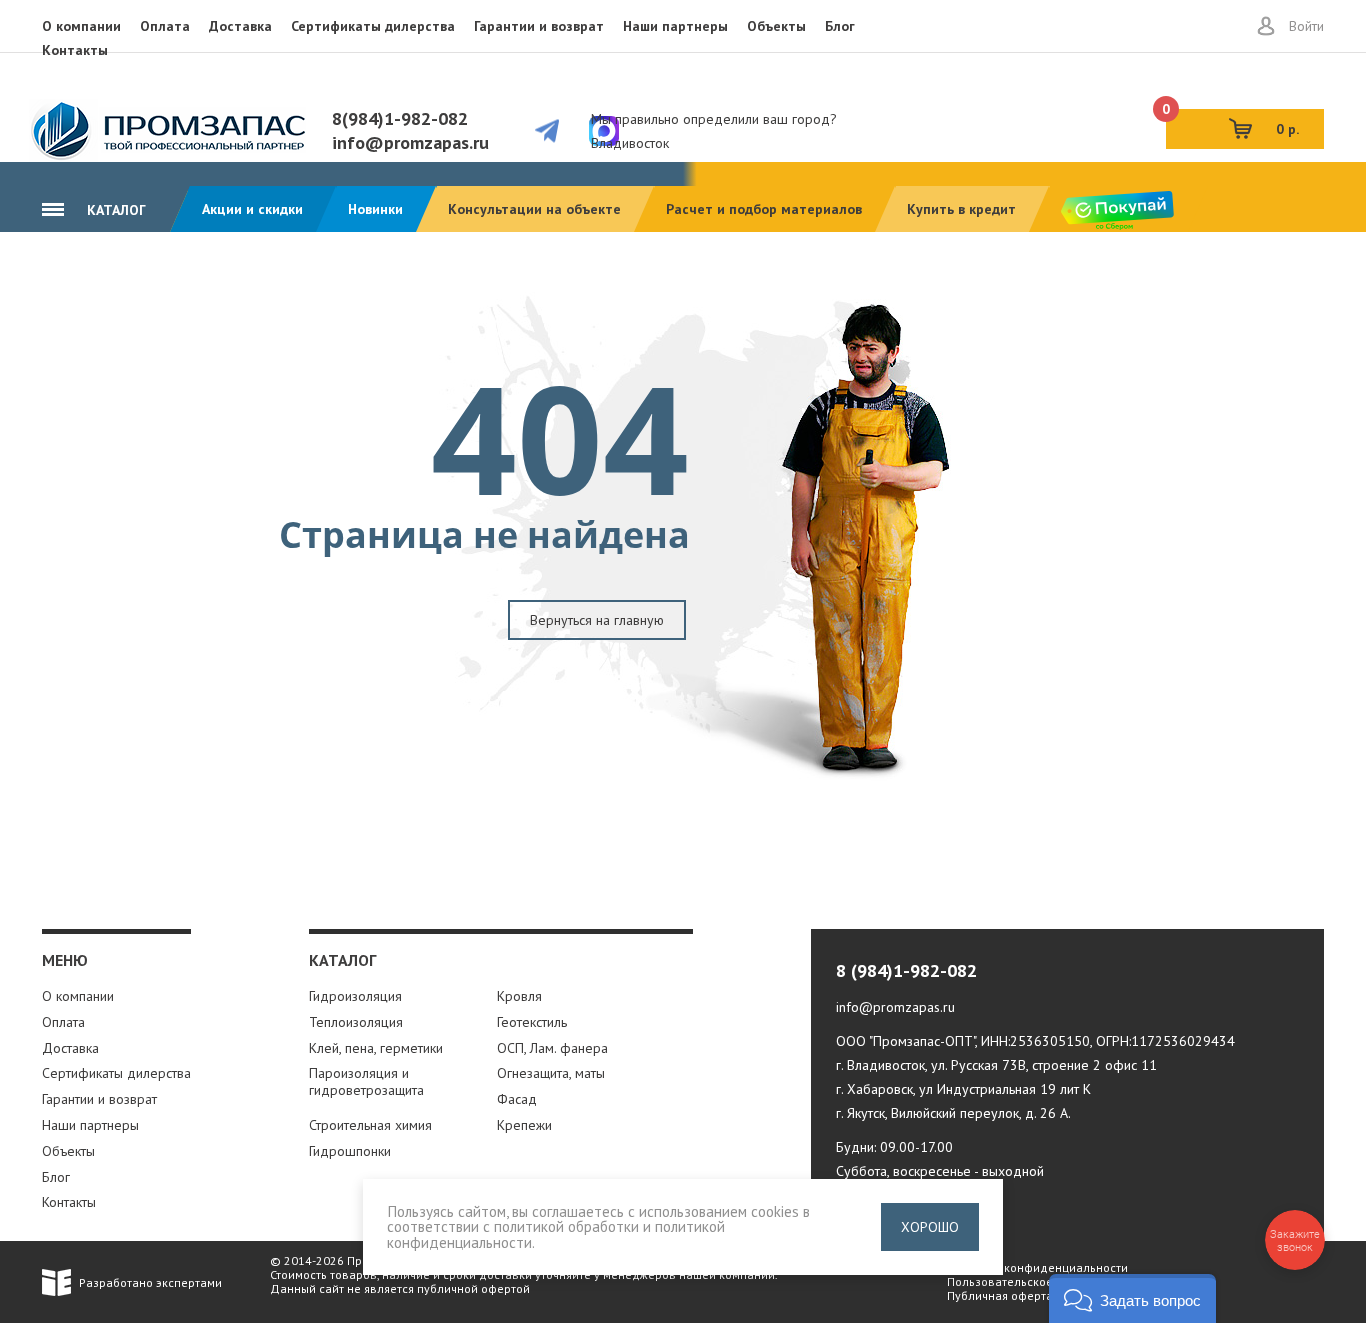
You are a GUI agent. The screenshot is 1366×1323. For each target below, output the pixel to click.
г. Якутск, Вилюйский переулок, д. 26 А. (953, 1113)
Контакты (75, 50)
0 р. (1232, 123)
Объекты (776, 26)
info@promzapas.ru (410, 142)
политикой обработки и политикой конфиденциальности (556, 1233)
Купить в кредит (961, 209)
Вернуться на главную (597, 620)
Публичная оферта (1000, 1295)
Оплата (165, 26)
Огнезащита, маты (551, 1073)
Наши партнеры (675, 26)
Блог (840, 26)
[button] (1132, 1298)
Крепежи (524, 1125)
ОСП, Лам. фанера (552, 1048)
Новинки (375, 209)
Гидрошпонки (350, 1151)
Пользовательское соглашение (1036, 1281)
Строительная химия (370, 1125)
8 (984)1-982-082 (906, 970)
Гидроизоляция (355, 996)
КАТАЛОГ (114, 210)
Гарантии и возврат (539, 26)
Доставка (240, 26)
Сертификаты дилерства (373, 26)
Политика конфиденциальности (1037, 1267)
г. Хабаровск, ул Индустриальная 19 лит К (963, 1089)
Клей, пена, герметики (376, 1048)
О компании (81, 26)
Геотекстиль (532, 1022)
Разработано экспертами (150, 1282)
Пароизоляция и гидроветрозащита (366, 1081)
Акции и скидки (252, 209)
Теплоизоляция (356, 1022)
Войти (1306, 26)
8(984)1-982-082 (400, 118)
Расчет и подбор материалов (764, 209)
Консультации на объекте (534, 209)
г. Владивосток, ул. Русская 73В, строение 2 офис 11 (996, 1065)
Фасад (517, 1099)
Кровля (519, 996)
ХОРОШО (930, 1227)
